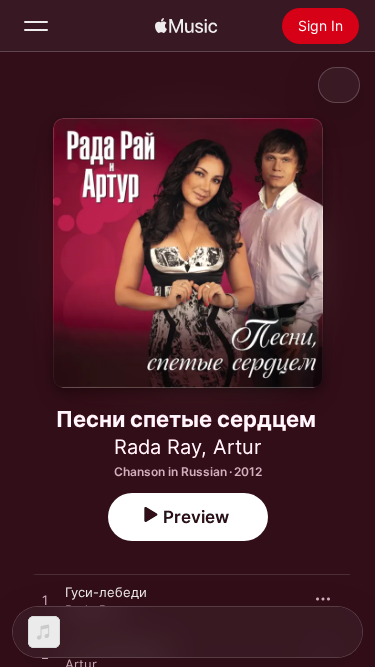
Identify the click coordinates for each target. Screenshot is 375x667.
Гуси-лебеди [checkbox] (106, 592)
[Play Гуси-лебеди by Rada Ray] (45, 601)
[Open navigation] (36, 26)
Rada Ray (157, 447)
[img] (186, 26)
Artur (237, 447)
